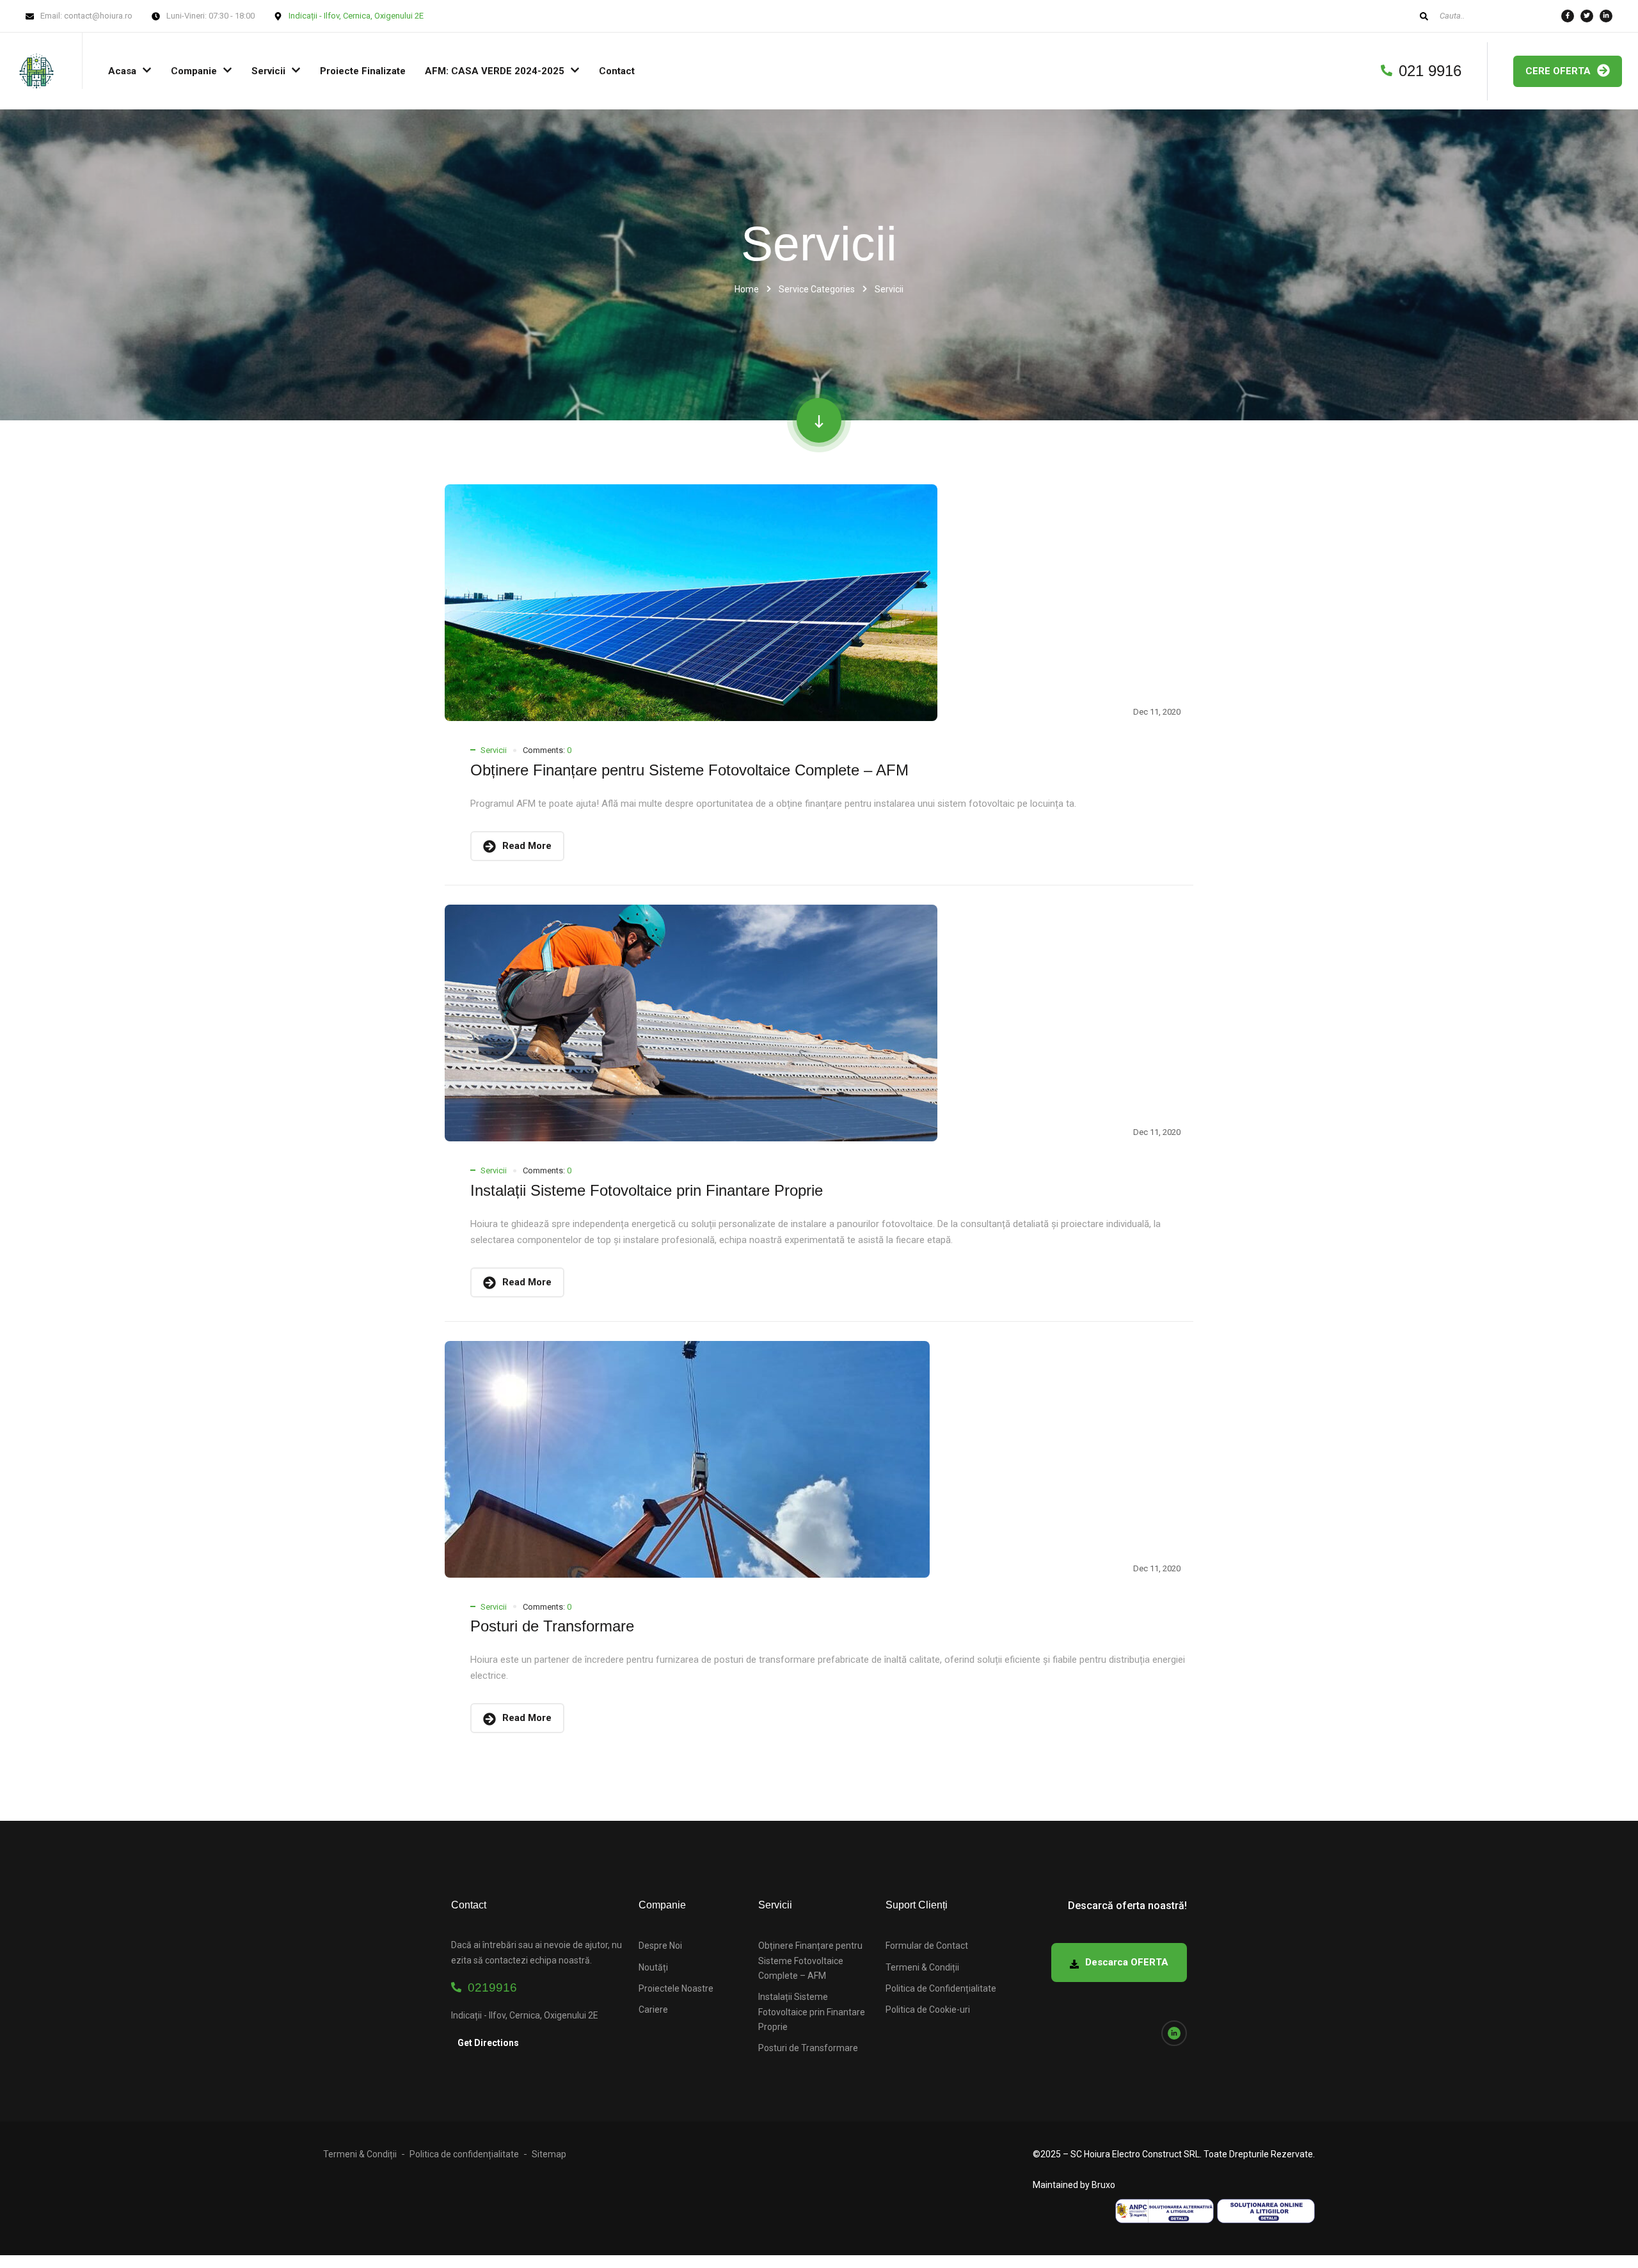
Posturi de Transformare (552, 1626)
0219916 (489, 1987)
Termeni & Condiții (922, 1967)
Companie (194, 71)
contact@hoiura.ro (98, 16)
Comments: (547, 750)
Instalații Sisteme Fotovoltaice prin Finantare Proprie (647, 1190)
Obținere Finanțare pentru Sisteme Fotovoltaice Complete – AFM (689, 770)
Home (747, 289)
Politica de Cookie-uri (928, 2010)
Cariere (653, 2010)
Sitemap (549, 2154)
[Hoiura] (36, 71)
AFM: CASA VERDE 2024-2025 (495, 71)
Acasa (122, 71)
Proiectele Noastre (676, 1988)
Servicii (268, 71)
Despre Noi (660, 1946)
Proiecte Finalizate (363, 71)
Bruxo (1103, 2185)
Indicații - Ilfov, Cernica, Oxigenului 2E (356, 16)
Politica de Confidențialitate (941, 1988)
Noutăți (653, 1967)
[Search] (1424, 16)
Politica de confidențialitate (464, 2154)
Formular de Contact (927, 1946)
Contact (617, 71)
